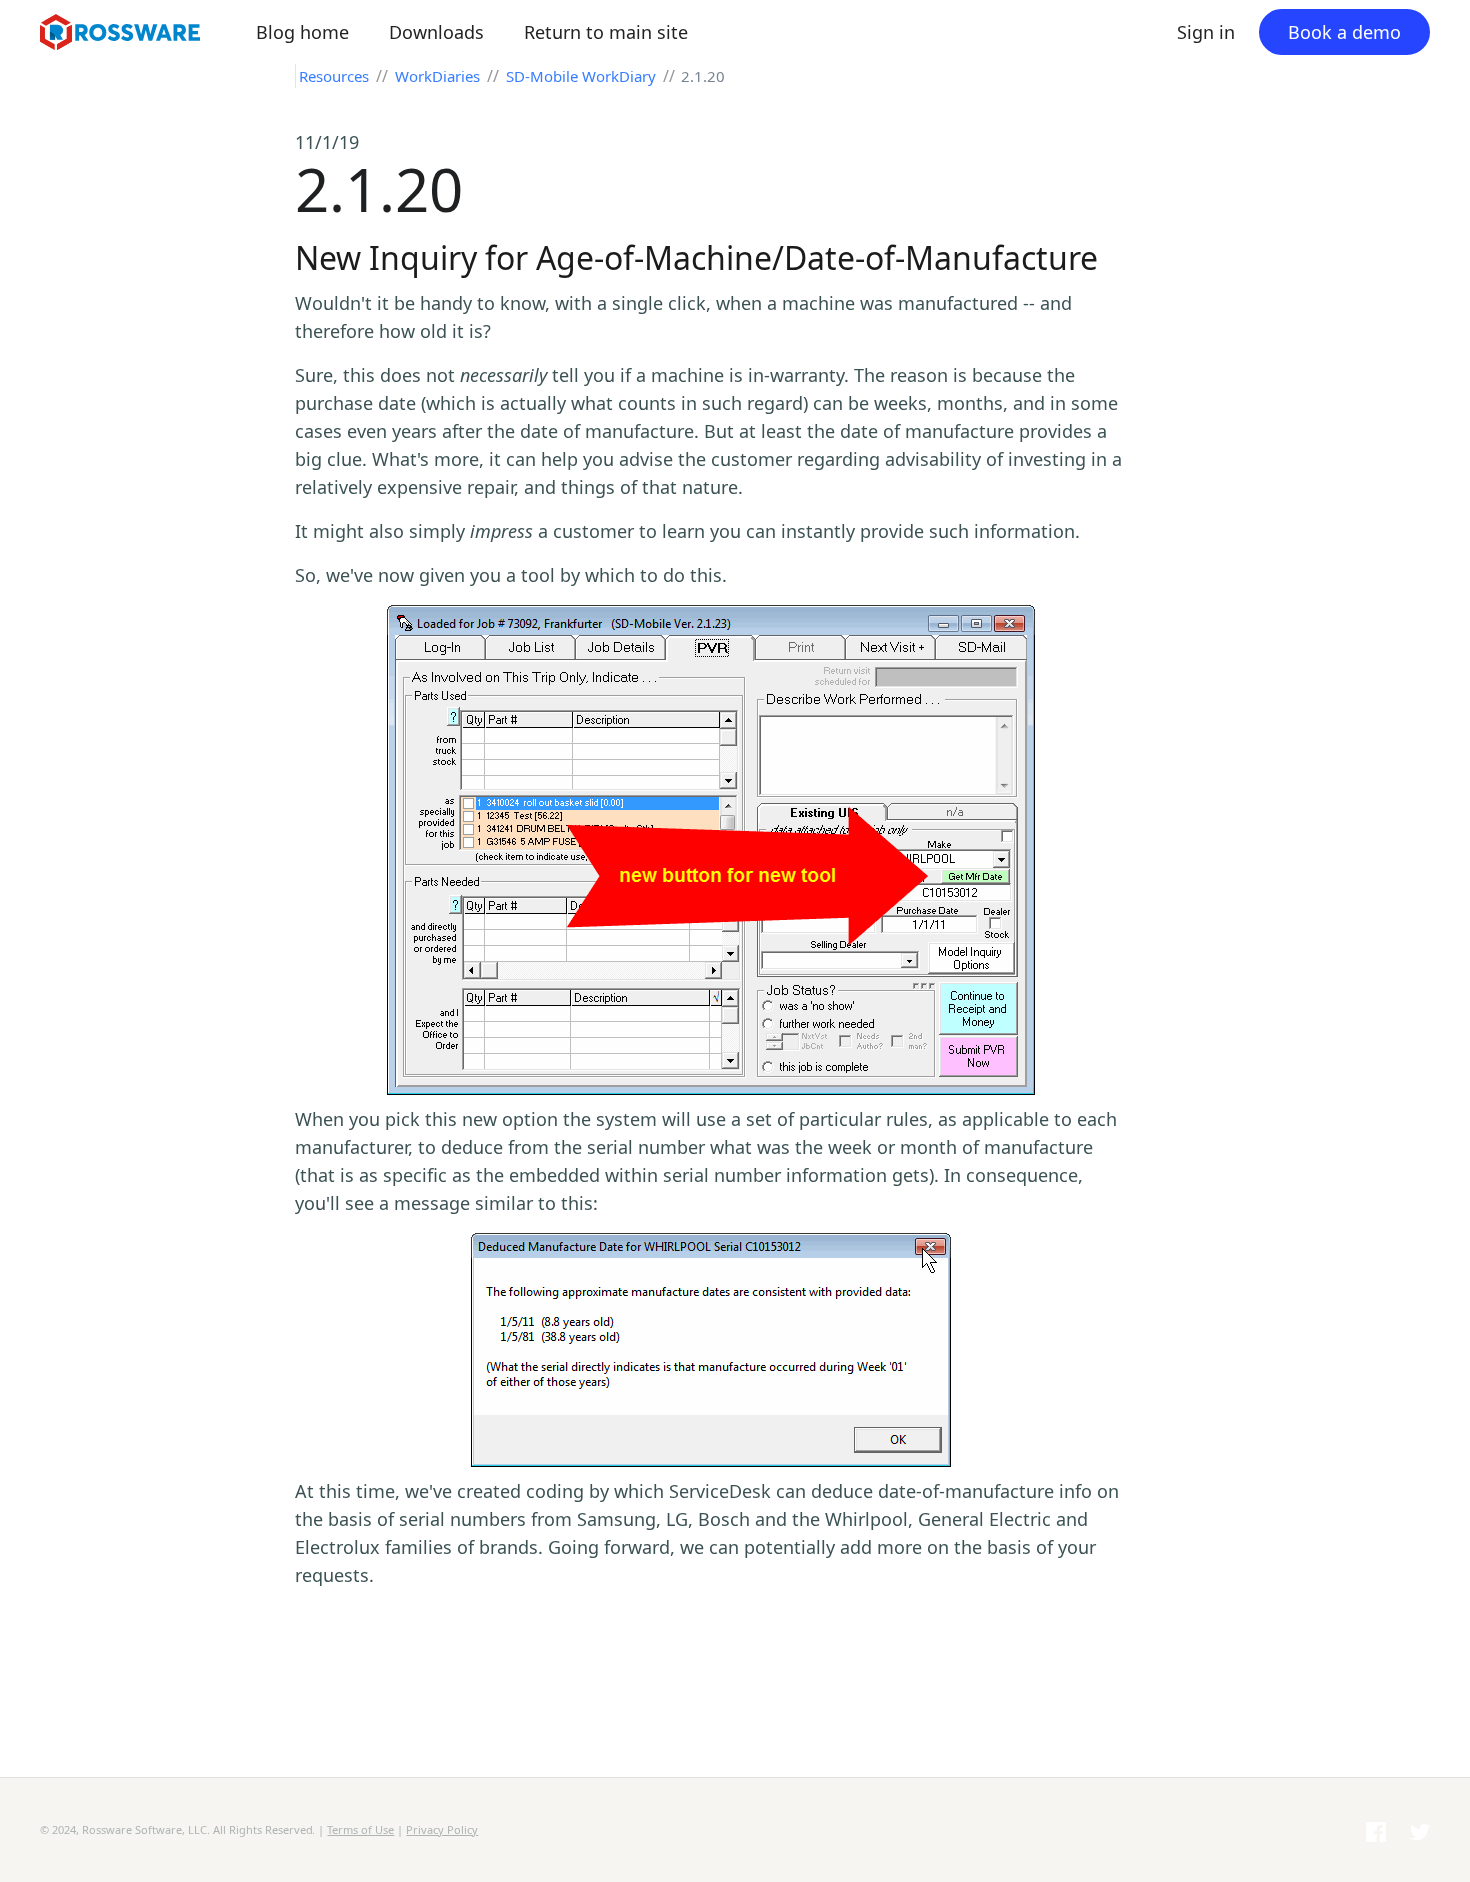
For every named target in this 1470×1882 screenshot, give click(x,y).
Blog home (302, 32)
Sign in (1206, 32)
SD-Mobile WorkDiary (581, 76)
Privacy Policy (442, 1829)
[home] (140, 32)
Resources (336, 76)
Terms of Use (360, 1829)
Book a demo (1344, 32)
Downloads (436, 32)
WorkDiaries (439, 76)
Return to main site (606, 32)
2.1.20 (703, 76)
